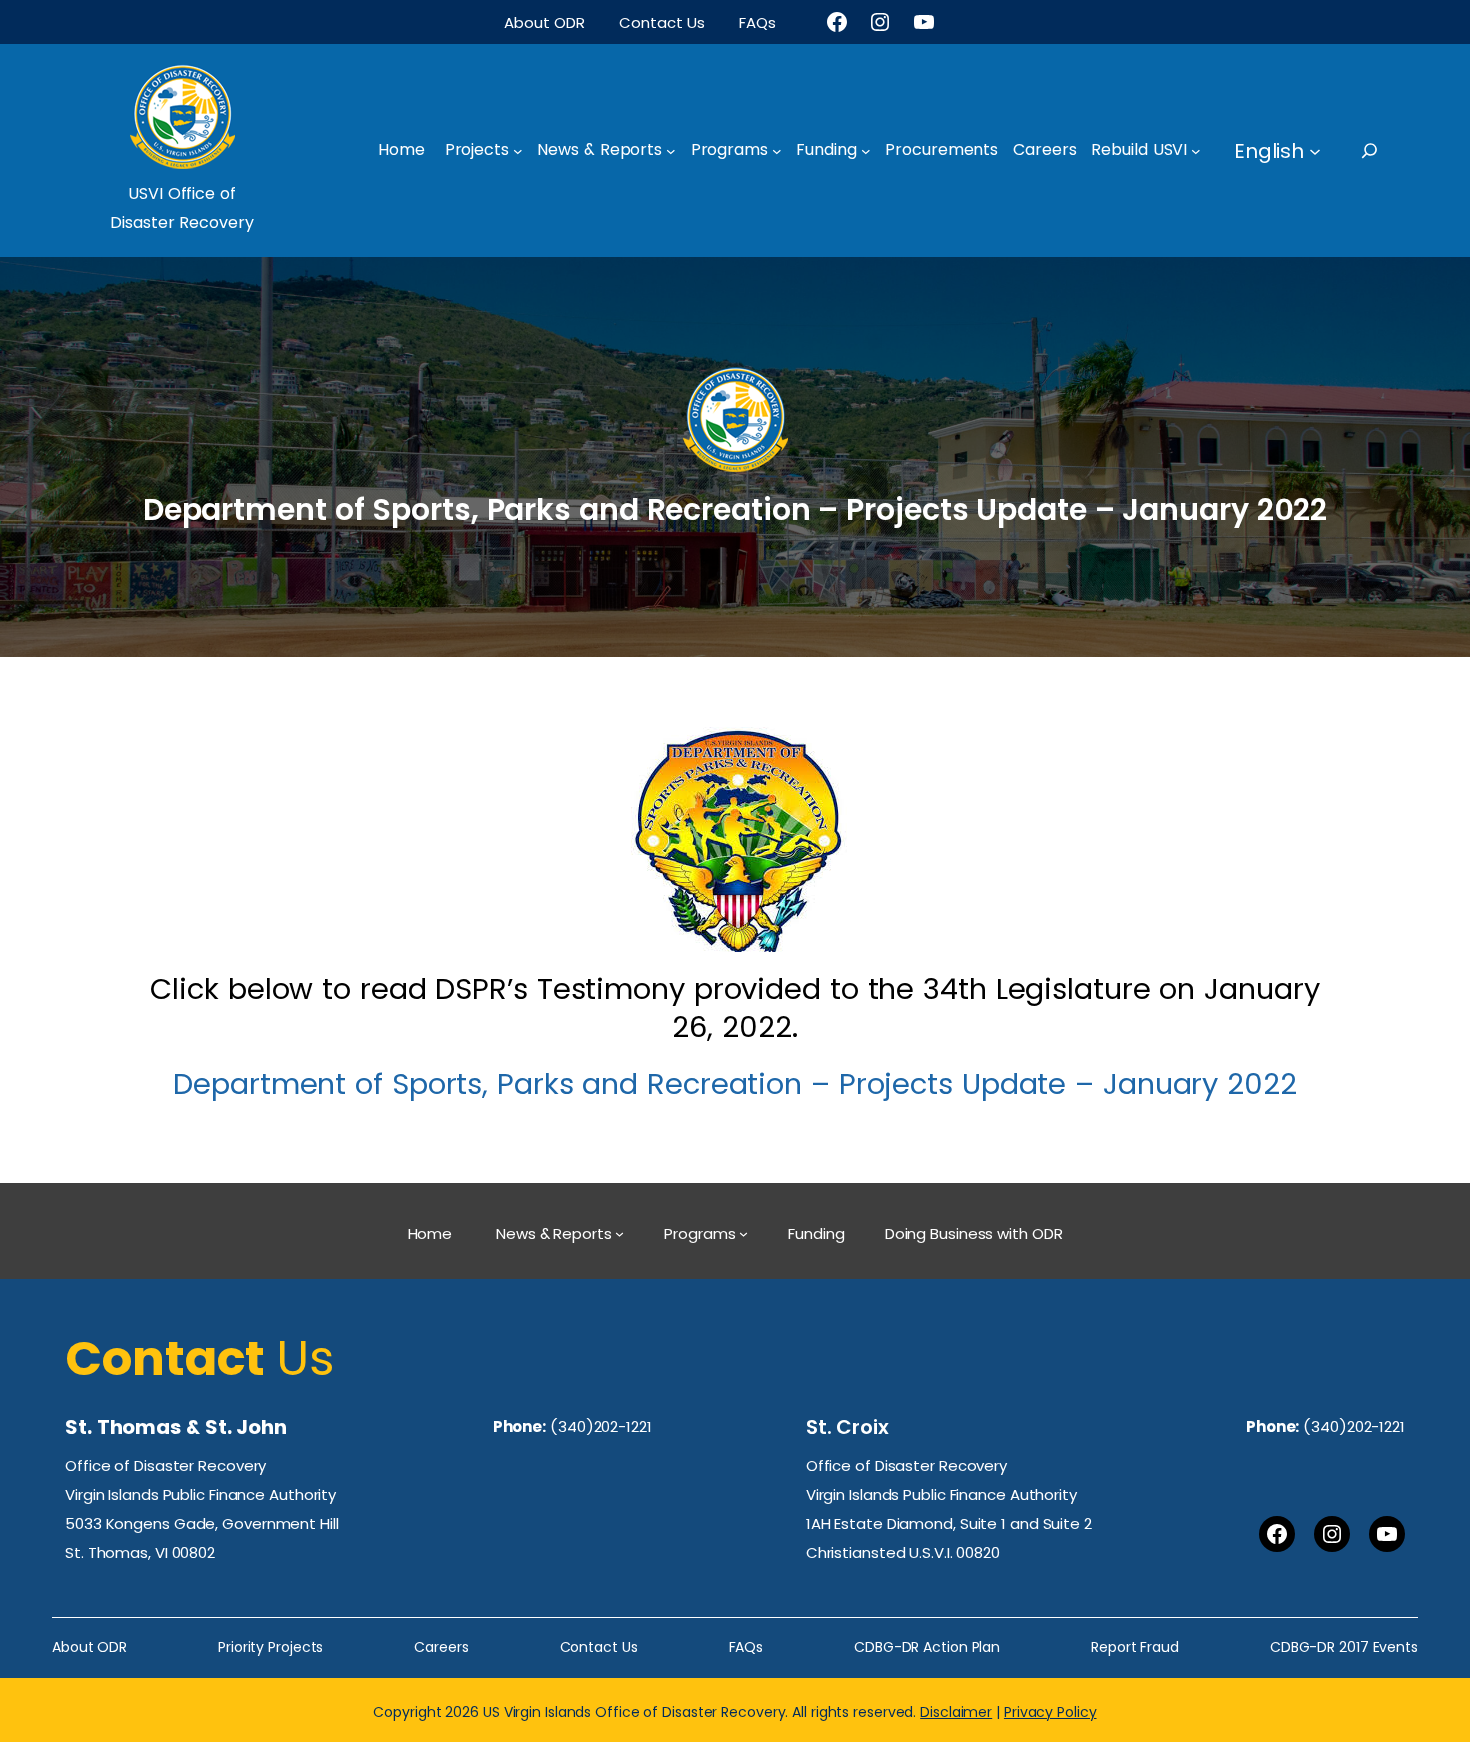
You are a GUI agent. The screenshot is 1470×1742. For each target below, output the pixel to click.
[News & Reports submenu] (671, 151)
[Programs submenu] (777, 151)
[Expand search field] (1387, 150)
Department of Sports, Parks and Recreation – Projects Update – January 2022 (735, 1084)
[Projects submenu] (518, 151)
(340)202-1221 (601, 1426)
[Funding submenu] (866, 151)
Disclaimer (956, 1712)
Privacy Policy (1050, 1712)
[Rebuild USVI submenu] (1196, 151)
